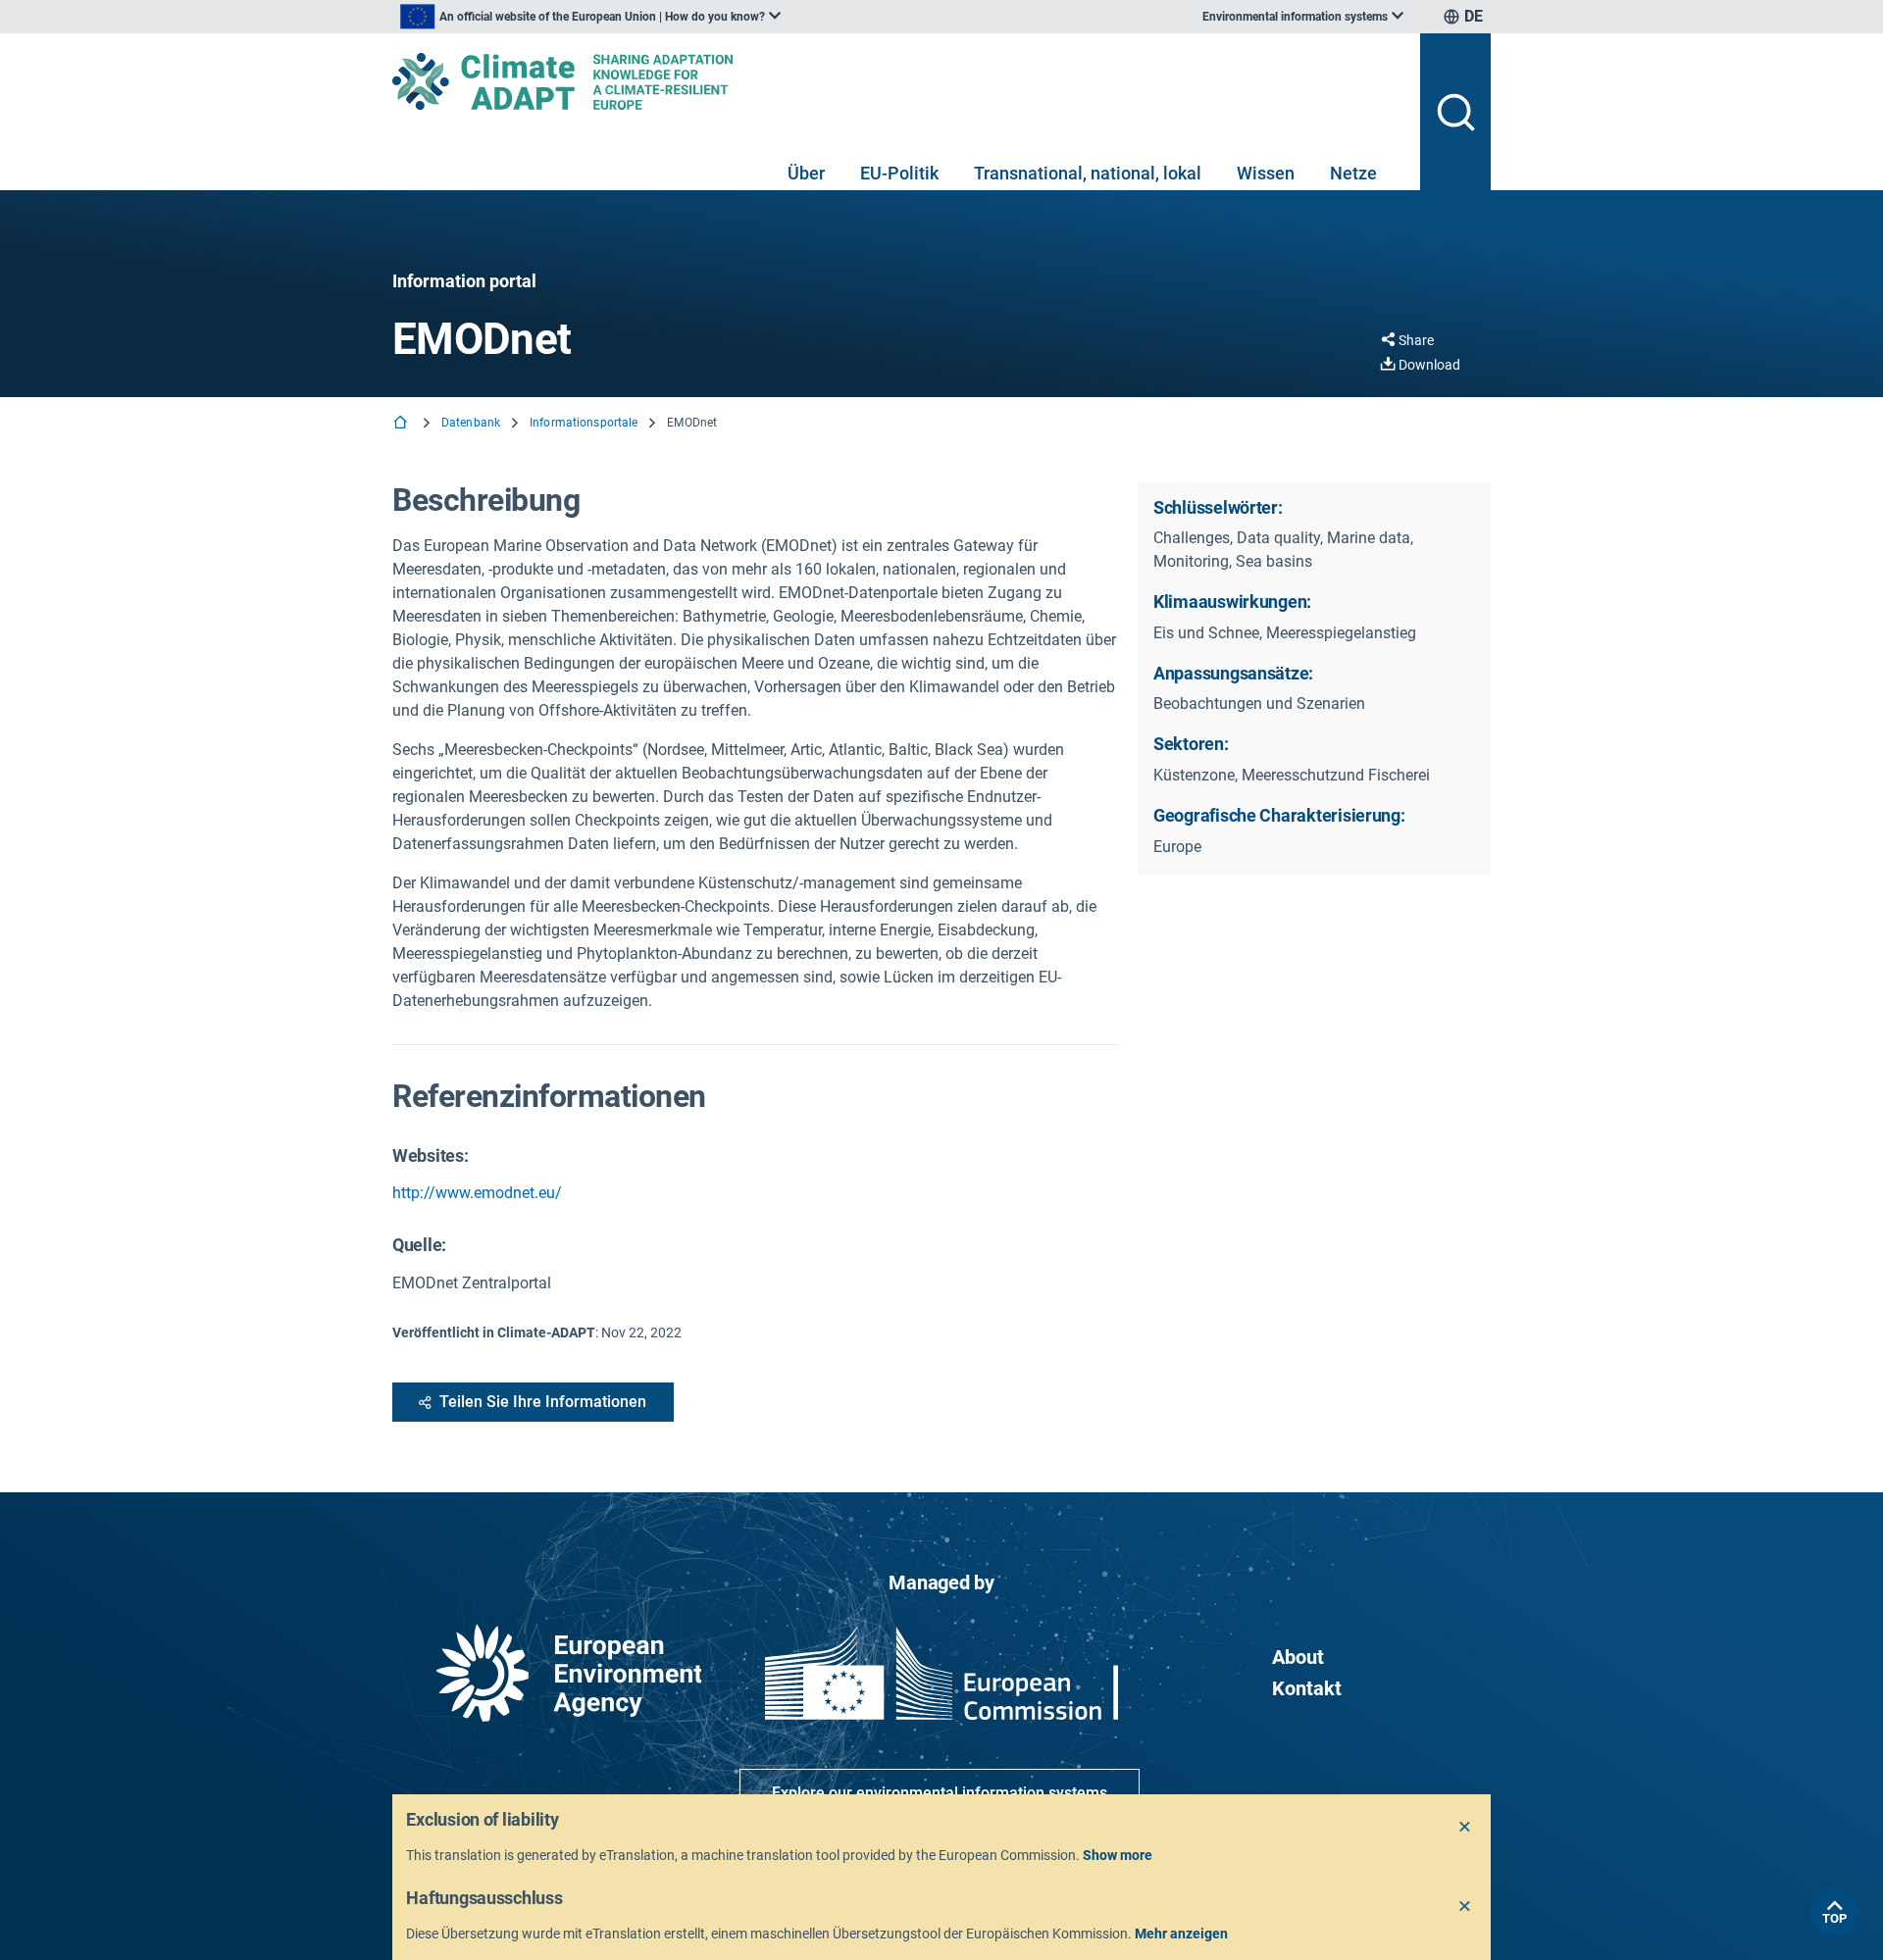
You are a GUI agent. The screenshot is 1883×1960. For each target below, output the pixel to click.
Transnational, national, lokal (1088, 173)
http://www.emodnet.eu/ (477, 1193)
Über (806, 173)
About (1298, 1657)
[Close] (1465, 1828)
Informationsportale (584, 423)
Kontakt (1307, 1688)
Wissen (1266, 173)
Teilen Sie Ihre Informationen (543, 1402)
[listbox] (590, 17)
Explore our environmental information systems (940, 1793)
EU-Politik (899, 173)
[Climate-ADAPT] (898, 81)
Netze (1353, 173)
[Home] (402, 424)
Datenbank (471, 423)
